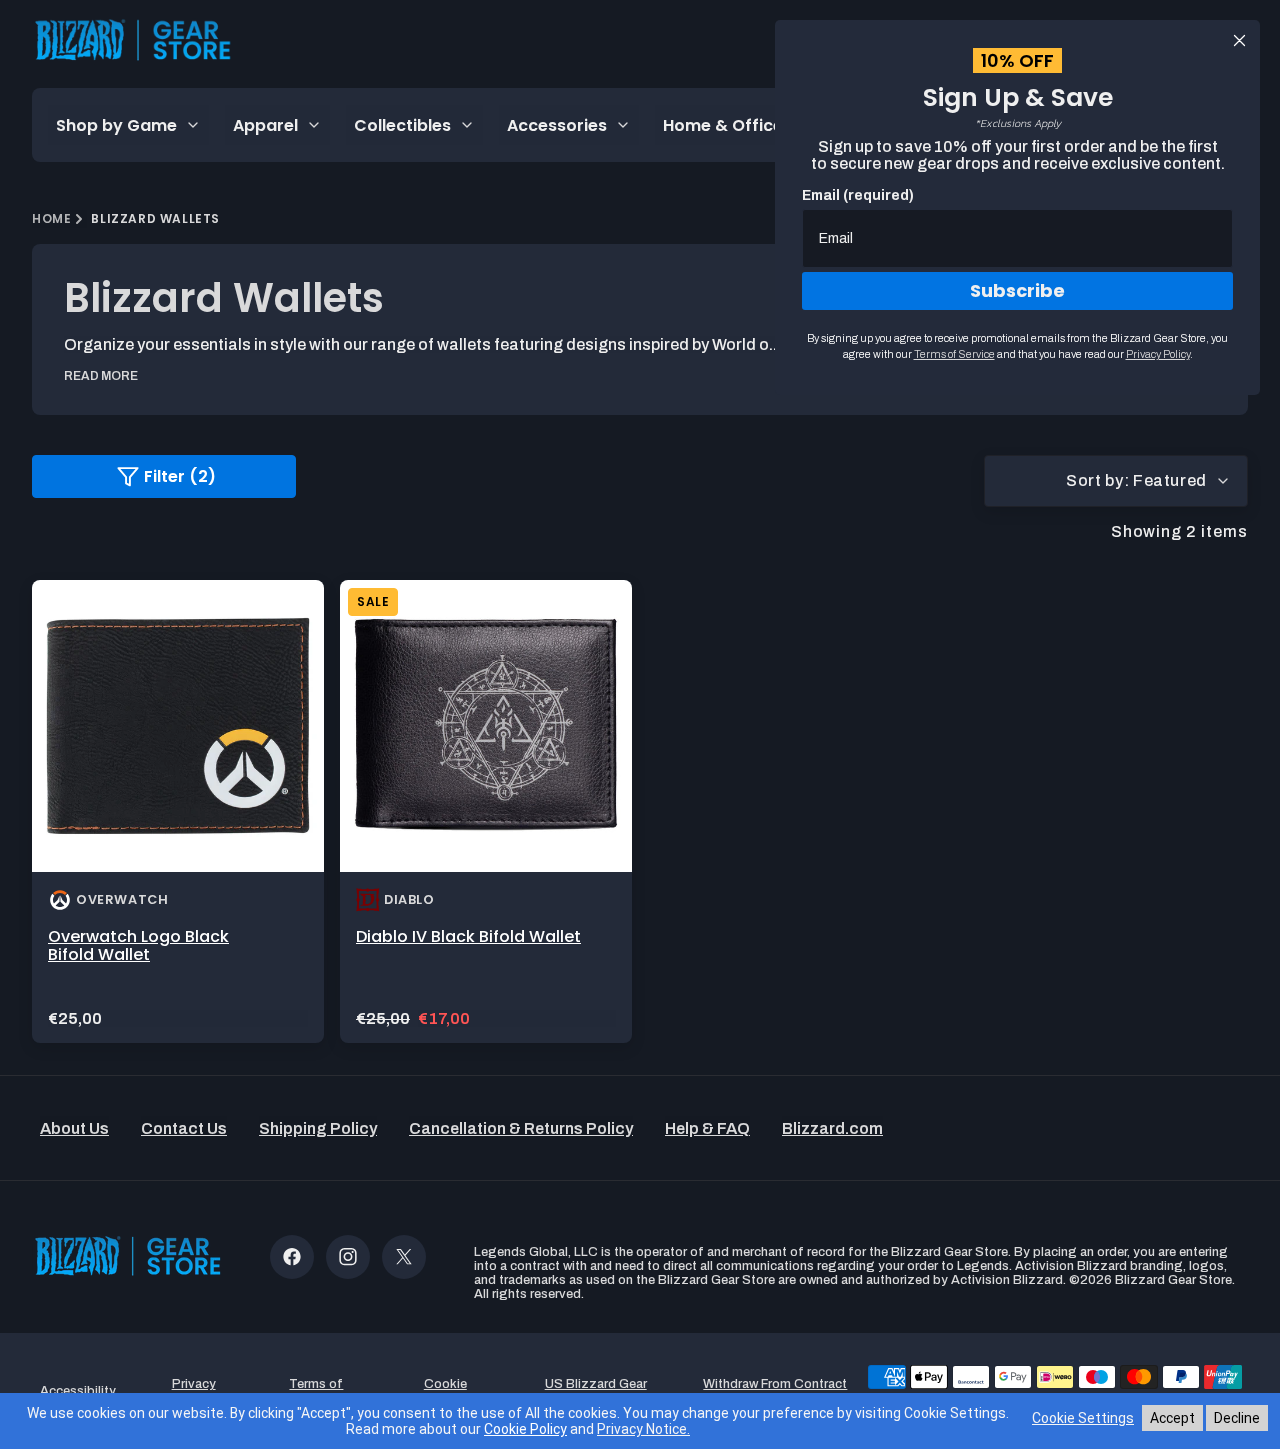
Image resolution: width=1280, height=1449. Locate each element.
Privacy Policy (1158, 354)
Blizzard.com (832, 1128)
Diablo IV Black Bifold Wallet (468, 936)
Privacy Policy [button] (194, 1391)
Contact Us (184, 1128)
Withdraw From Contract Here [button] (775, 1391)
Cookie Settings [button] (445, 1391)
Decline (1237, 1418)
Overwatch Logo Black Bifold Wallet (138, 945)
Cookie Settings (1083, 1418)
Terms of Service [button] (316, 1391)
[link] (178, 811)
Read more (101, 376)
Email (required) (858, 195)
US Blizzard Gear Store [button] (596, 1391)
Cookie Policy (525, 1429)
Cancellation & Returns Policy (521, 1128)
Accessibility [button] (78, 1391)
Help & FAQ (707, 1128)
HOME (51, 218)
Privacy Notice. (643, 1429)
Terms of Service (954, 354)
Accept (1172, 1418)
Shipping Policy (318, 1128)
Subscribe (1017, 290)
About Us (74, 1128)
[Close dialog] (1239, 40)
